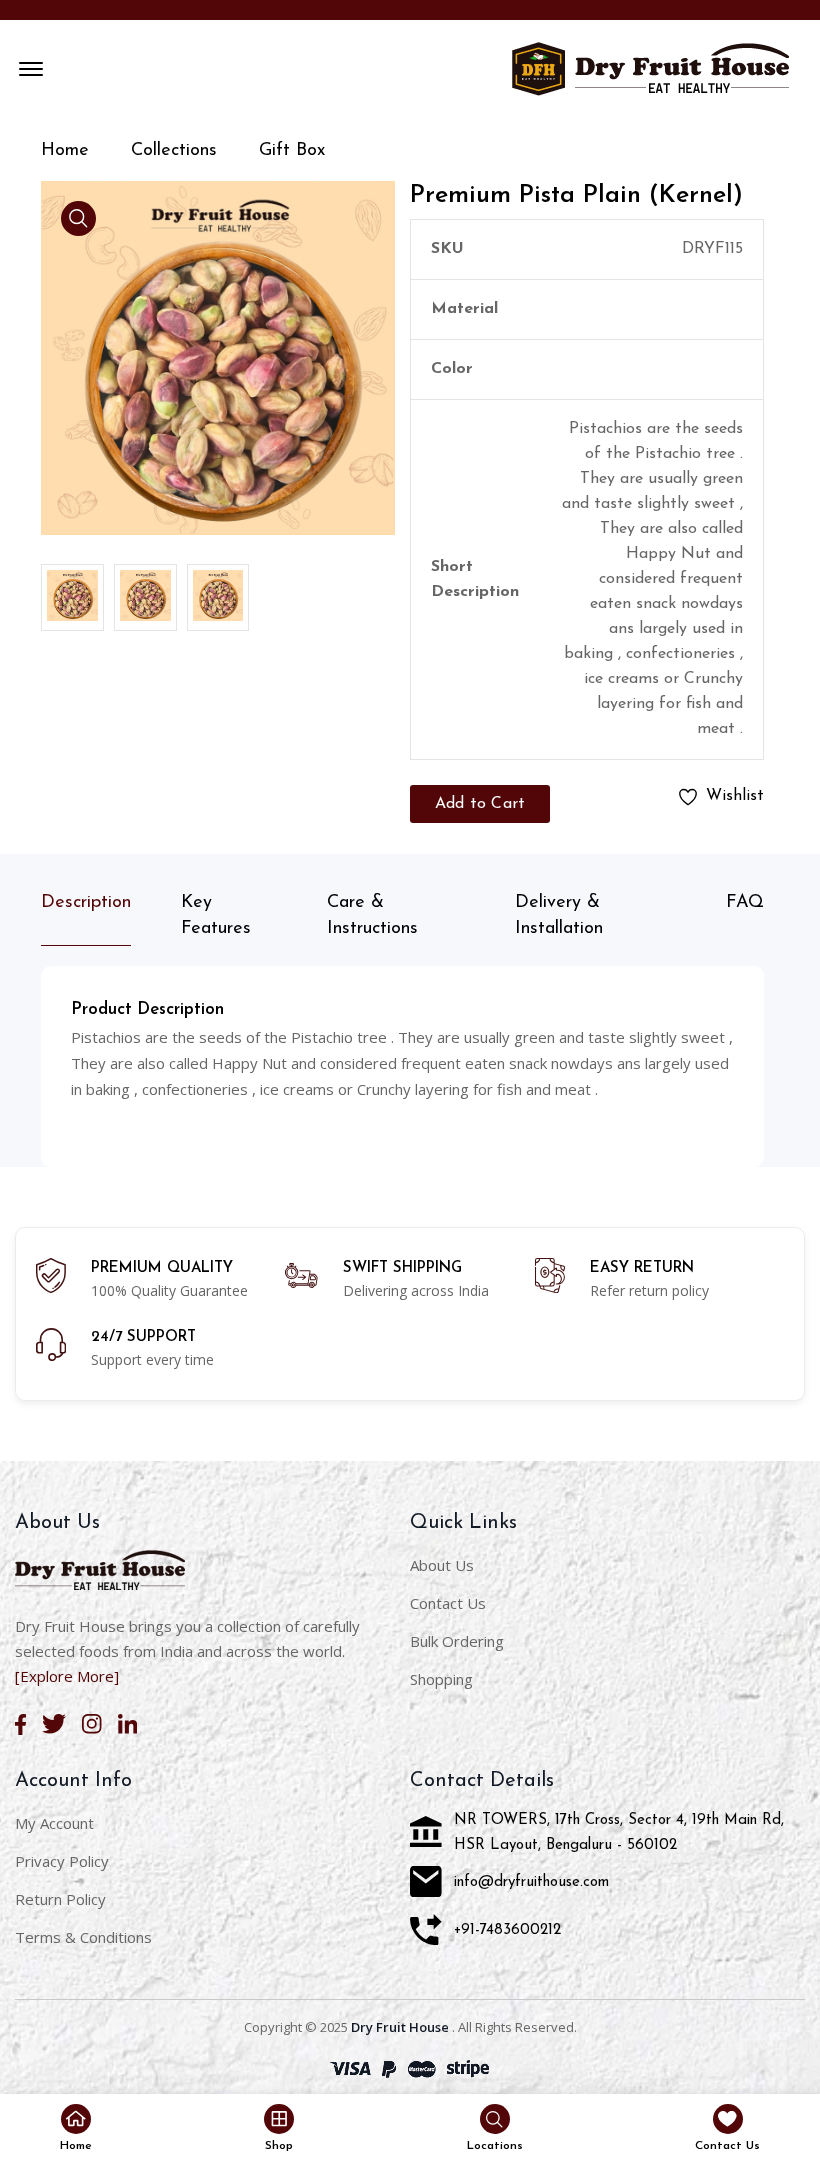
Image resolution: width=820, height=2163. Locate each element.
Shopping (441, 1679)
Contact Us (448, 1603)
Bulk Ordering (457, 1641)
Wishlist (735, 796)
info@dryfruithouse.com (531, 1882)
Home (65, 151)
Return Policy (60, 1899)
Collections (174, 151)
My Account (54, 1823)
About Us (442, 1565)
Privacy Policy (62, 1861)
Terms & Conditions (83, 1937)
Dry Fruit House (400, 2027)
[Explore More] (67, 1676)
